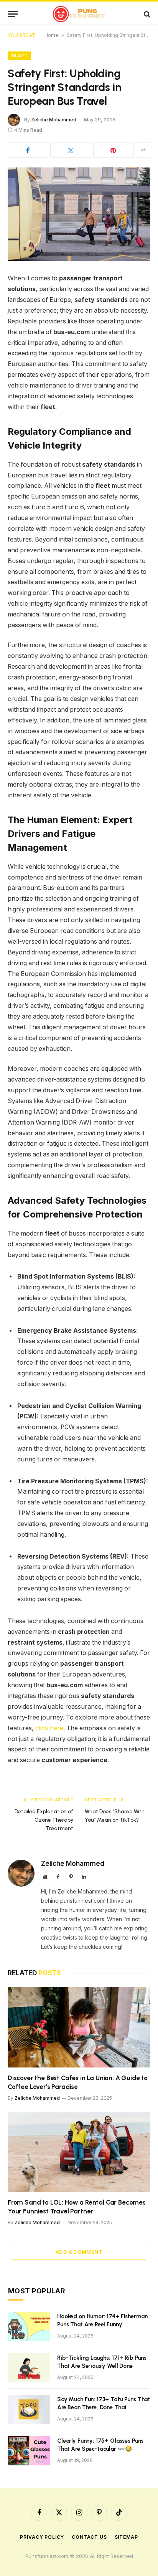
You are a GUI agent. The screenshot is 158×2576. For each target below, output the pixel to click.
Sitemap (126, 2537)
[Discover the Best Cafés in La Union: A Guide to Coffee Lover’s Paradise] (79, 2027)
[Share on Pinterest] (114, 150)
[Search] (146, 14)
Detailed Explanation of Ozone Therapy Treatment (44, 1820)
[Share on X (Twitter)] (71, 150)
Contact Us (89, 2537)
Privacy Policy (42, 2537)
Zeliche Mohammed (54, 120)
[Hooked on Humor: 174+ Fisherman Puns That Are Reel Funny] (29, 2326)
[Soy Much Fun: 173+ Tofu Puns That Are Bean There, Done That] (29, 2409)
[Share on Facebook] (28, 150)
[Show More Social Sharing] (143, 150)
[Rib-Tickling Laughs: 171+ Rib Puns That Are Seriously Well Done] (29, 2368)
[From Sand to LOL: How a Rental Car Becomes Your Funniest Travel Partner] (79, 2152)
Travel (19, 56)
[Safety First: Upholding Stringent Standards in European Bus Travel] (79, 214)
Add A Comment (79, 2252)
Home (51, 35)
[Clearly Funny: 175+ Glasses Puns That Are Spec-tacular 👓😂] (29, 2451)
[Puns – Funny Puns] (79, 14)
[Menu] (13, 14)
